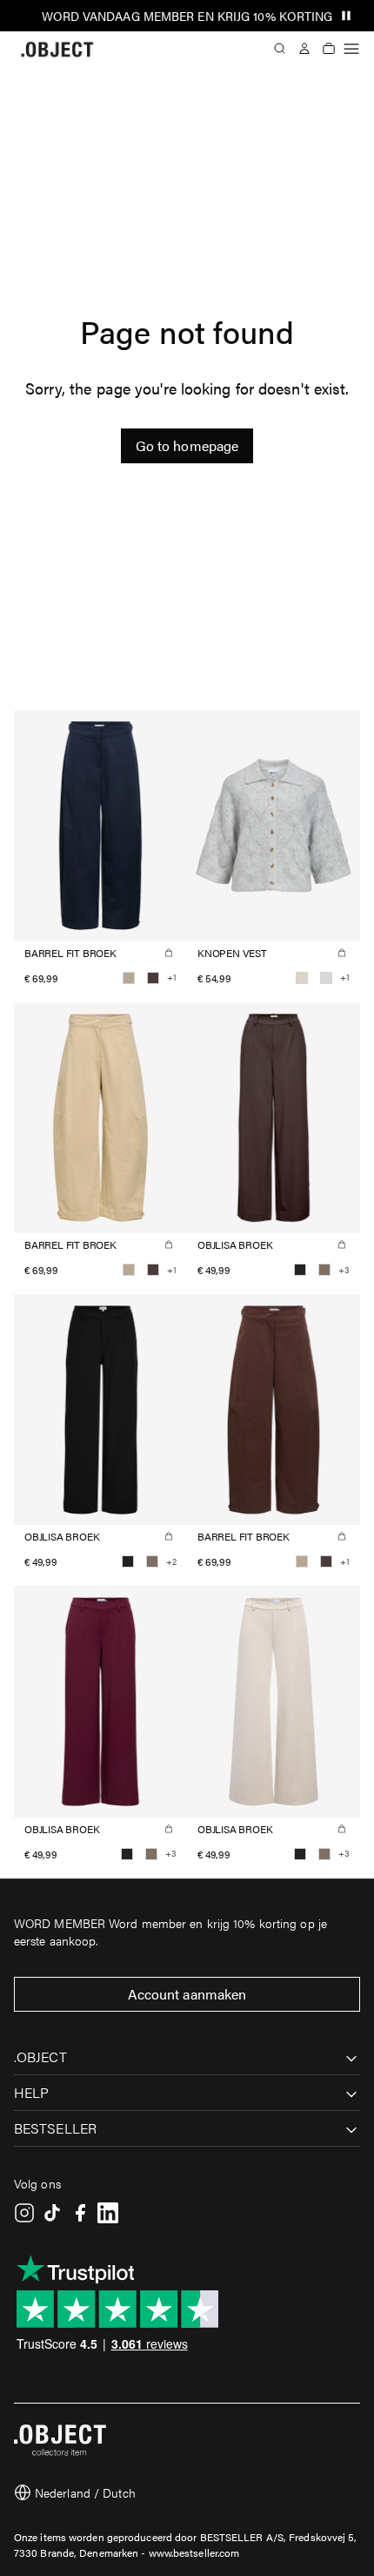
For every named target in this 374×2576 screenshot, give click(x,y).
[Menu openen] (351, 49)
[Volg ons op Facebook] (80, 2213)
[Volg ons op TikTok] (52, 2213)
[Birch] (302, 978)
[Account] (304, 49)
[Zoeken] (280, 49)
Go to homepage (187, 445)
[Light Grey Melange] (326, 978)
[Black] (300, 1270)
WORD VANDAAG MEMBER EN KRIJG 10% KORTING (187, 16)
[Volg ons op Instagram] (24, 2213)
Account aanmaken (187, 1994)
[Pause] (346, 16)
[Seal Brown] (153, 978)
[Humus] (129, 978)
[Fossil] (324, 1270)
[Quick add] (169, 953)
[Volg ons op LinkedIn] (108, 2213)
